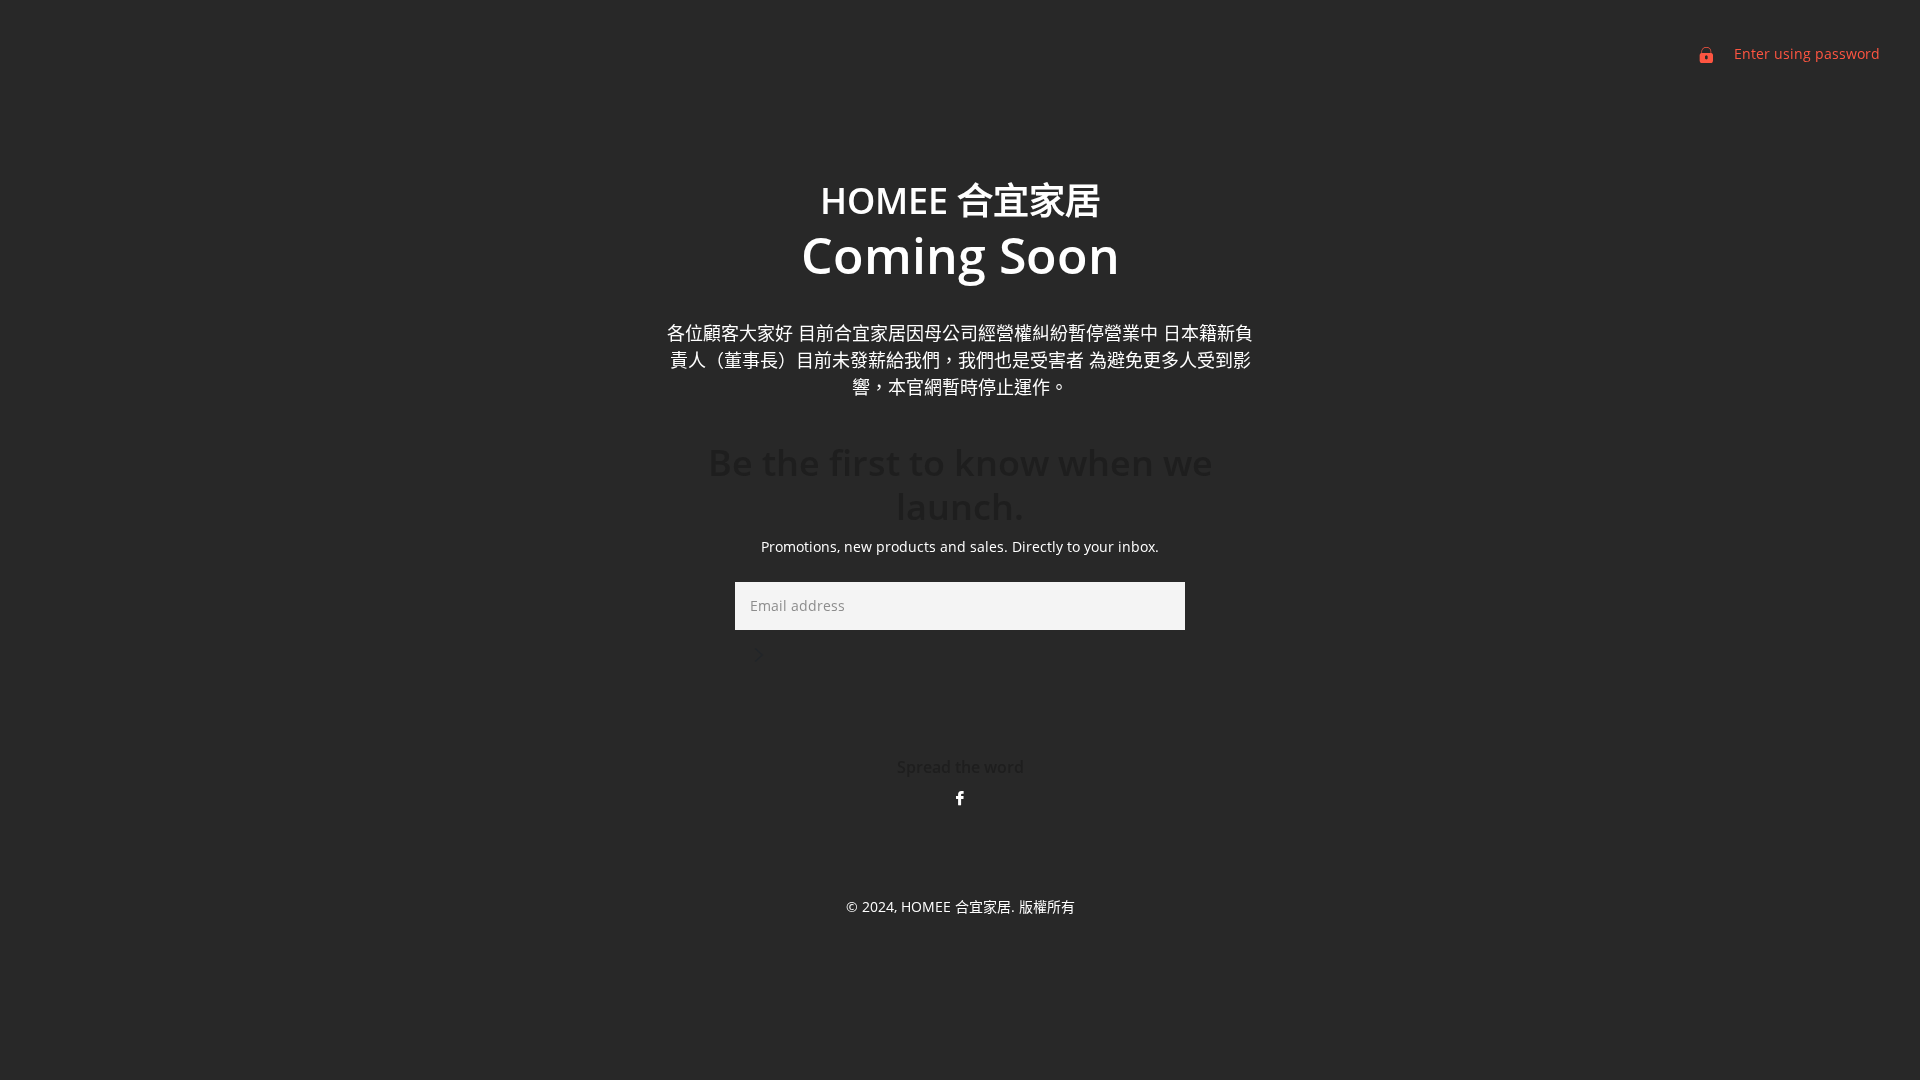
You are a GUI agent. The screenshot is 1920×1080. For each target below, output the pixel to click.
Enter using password (1805, 53)
